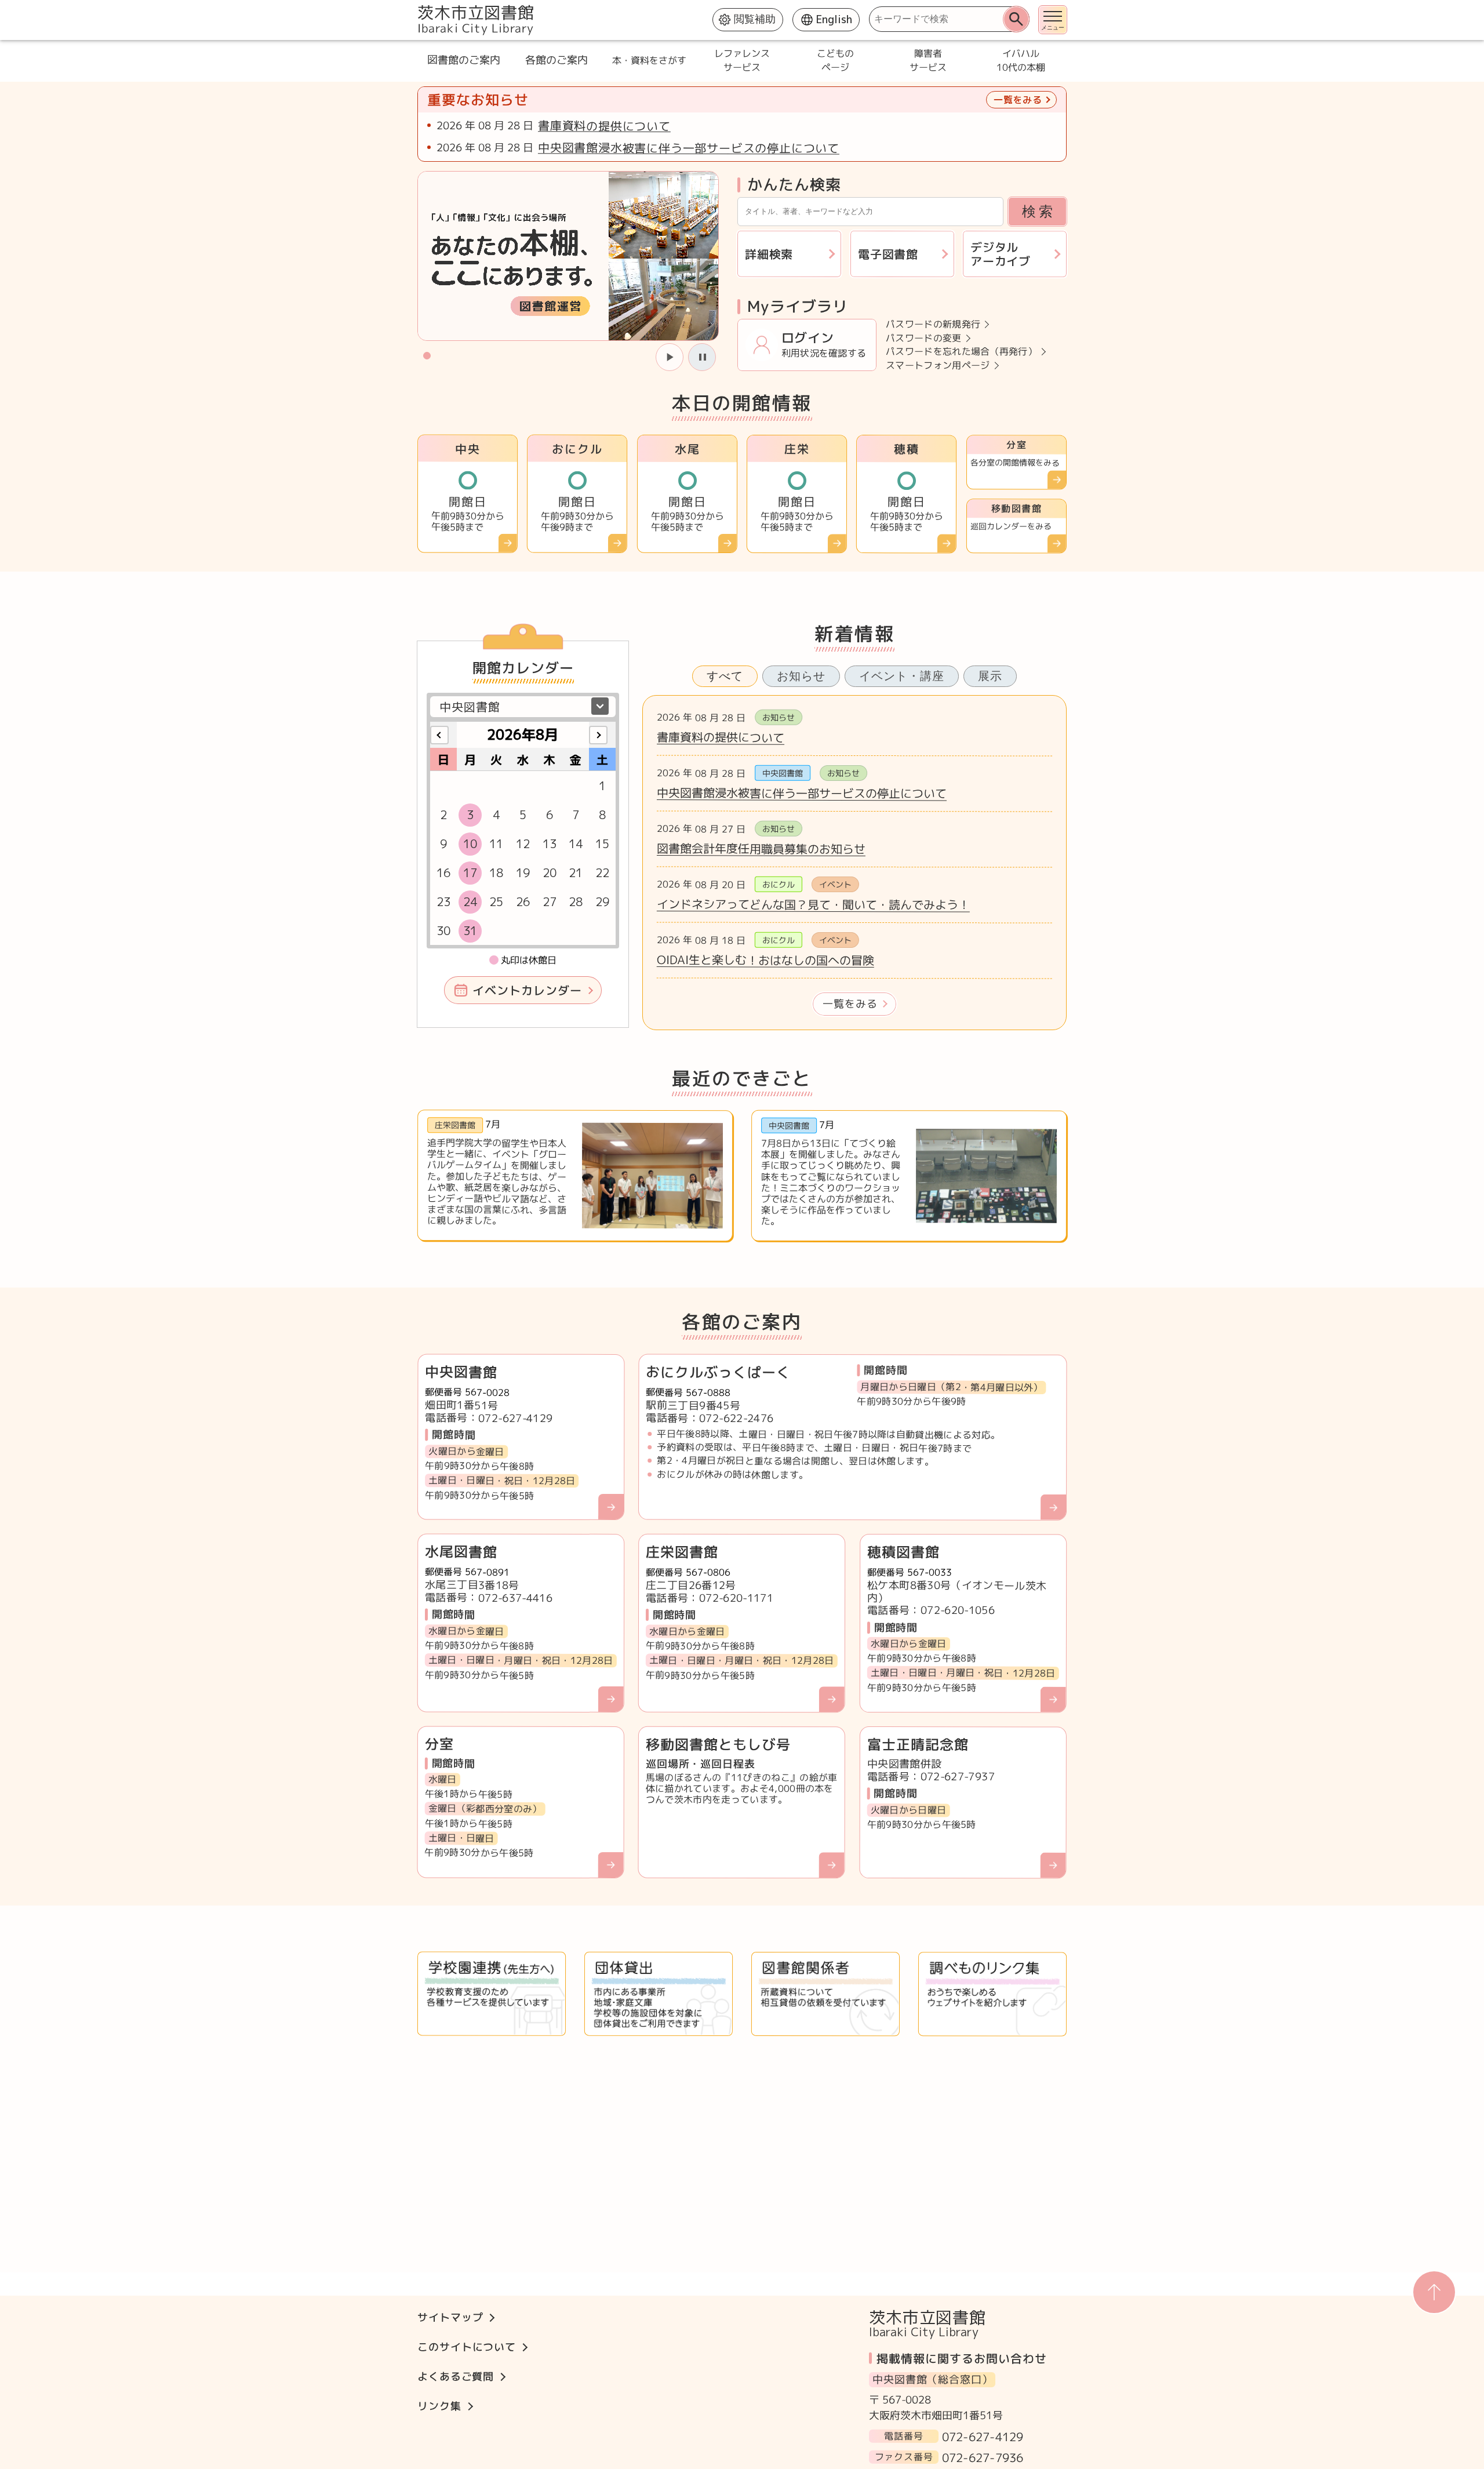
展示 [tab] (990, 676)
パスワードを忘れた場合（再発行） (961, 352)
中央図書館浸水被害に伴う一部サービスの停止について (689, 148)
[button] (427, 355)
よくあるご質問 (456, 2377)
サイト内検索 (419, 6)
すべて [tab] (725, 676)
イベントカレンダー (527, 990)
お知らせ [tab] (801, 676)
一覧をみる (850, 1004)
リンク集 (439, 2406)
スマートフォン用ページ (938, 365)
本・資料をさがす (649, 60)
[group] (568, 256)
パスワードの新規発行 (933, 324)
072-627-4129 (983, 2436)
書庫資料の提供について (604, 126)
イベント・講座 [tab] (902, 676)
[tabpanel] (854, 863)
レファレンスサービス (742, 60)
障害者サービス (927, 60)
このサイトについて (467, 2347)
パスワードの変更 (924, 338)
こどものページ (835, 60)
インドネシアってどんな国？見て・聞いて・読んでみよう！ (813, 904)
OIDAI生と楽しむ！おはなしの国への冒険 (765, 960)
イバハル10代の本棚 (1020, 60)
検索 (1039, 211)
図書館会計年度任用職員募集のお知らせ (761, 848)
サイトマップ (450, 2317)
